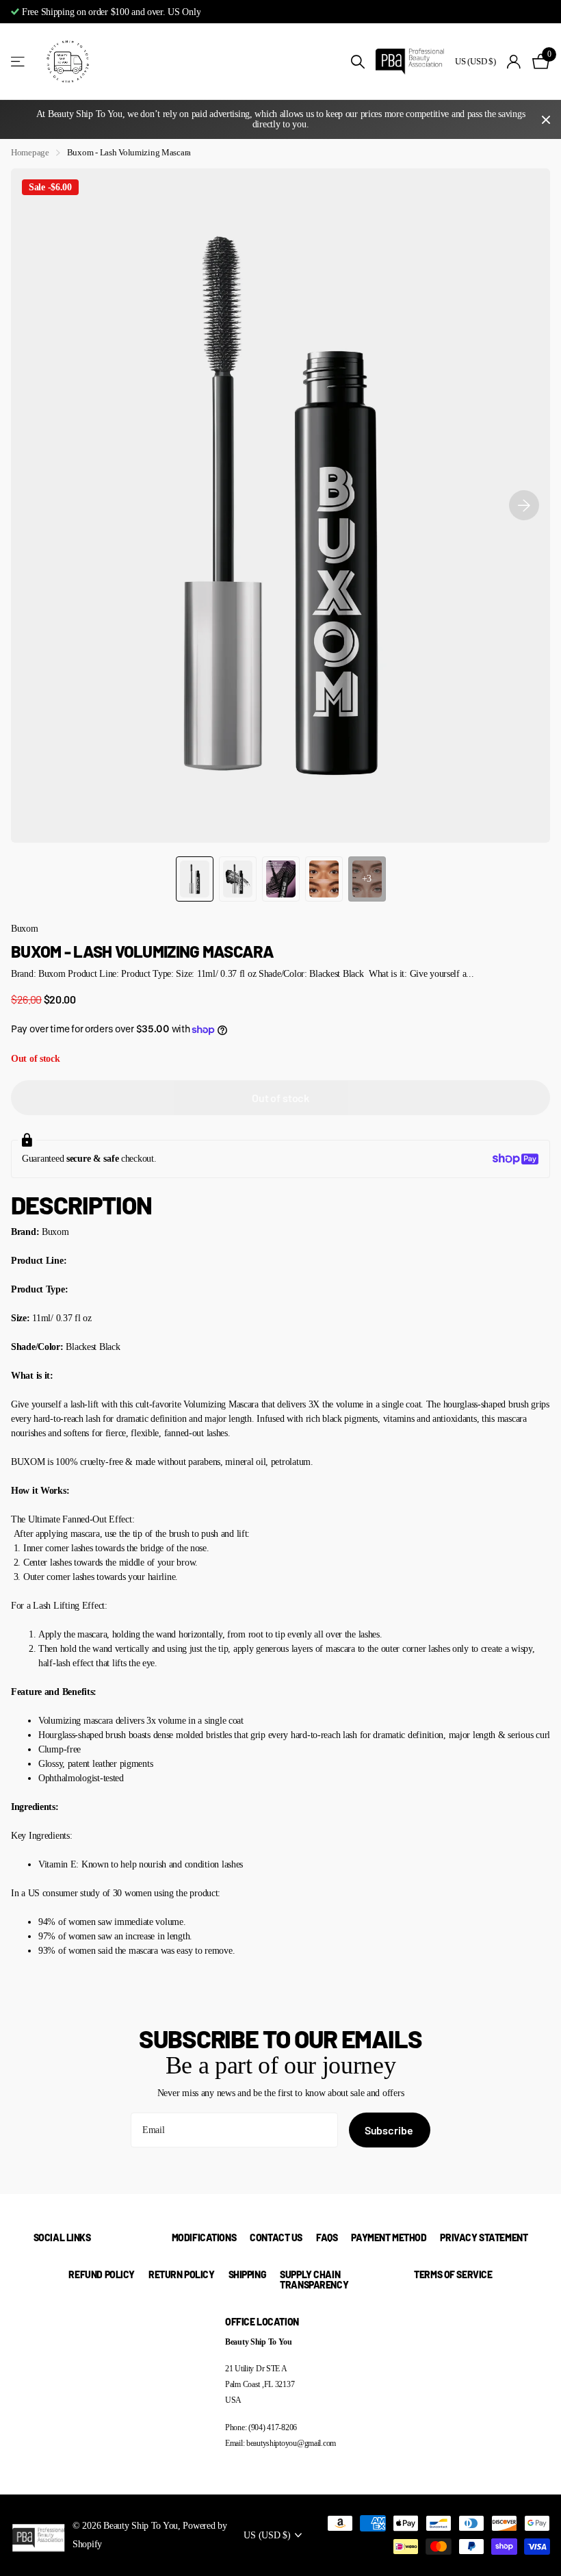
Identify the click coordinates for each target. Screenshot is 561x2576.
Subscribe (390, 2130)
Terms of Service (453, 2274)
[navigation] (195, 879)
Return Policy (182, 2274)
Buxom (25, 928)
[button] (524, 506)
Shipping (248, 2274)
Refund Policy (102, 2274)
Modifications (204, 2237)
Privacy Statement (484, 2237)
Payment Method (389, 2237)
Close (546, 119)
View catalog (19, 62)
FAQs (327, 2237)
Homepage (30, 152)
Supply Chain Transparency (314, 2280)
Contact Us (276, 2237)
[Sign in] (514, 62)
